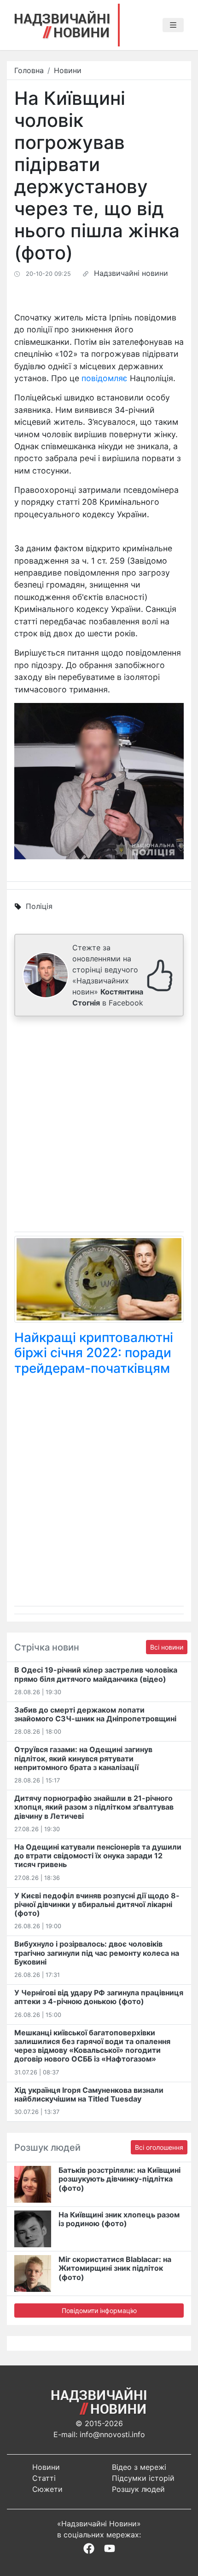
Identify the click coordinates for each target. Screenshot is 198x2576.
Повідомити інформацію (99, 2310)
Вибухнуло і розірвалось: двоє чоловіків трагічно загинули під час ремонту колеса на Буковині (97, 1953)
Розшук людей (138, 2489)
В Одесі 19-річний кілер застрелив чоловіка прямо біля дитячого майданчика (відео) (96, 1674)
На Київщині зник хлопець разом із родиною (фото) (119, 2219)
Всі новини (167, 1647)
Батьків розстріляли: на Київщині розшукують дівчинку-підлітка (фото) (119, 2179)
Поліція (39, 906)
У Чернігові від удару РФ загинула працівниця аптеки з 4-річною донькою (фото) (99, 1997)
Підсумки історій (143, 2478)
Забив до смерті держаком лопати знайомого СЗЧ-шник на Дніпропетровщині (95, 1714)
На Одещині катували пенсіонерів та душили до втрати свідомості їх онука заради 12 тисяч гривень (98, 1856)
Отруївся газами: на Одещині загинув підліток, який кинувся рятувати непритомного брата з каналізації (83, 1758)
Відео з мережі (139, 2467)
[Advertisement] (99, 1126)
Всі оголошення (159, 2147)
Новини (68, 70)
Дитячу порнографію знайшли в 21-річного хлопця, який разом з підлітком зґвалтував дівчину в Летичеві (94, 1807)
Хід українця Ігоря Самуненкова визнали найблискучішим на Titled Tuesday (89, 2094)
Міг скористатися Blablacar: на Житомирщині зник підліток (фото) (115, 2268)
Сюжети (47, 2489)
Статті (44, 2478)
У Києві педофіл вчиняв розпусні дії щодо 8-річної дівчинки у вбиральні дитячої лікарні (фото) (97, 1904)
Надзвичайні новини (131, 273)
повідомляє (105, 378)
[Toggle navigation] (173, 25)
